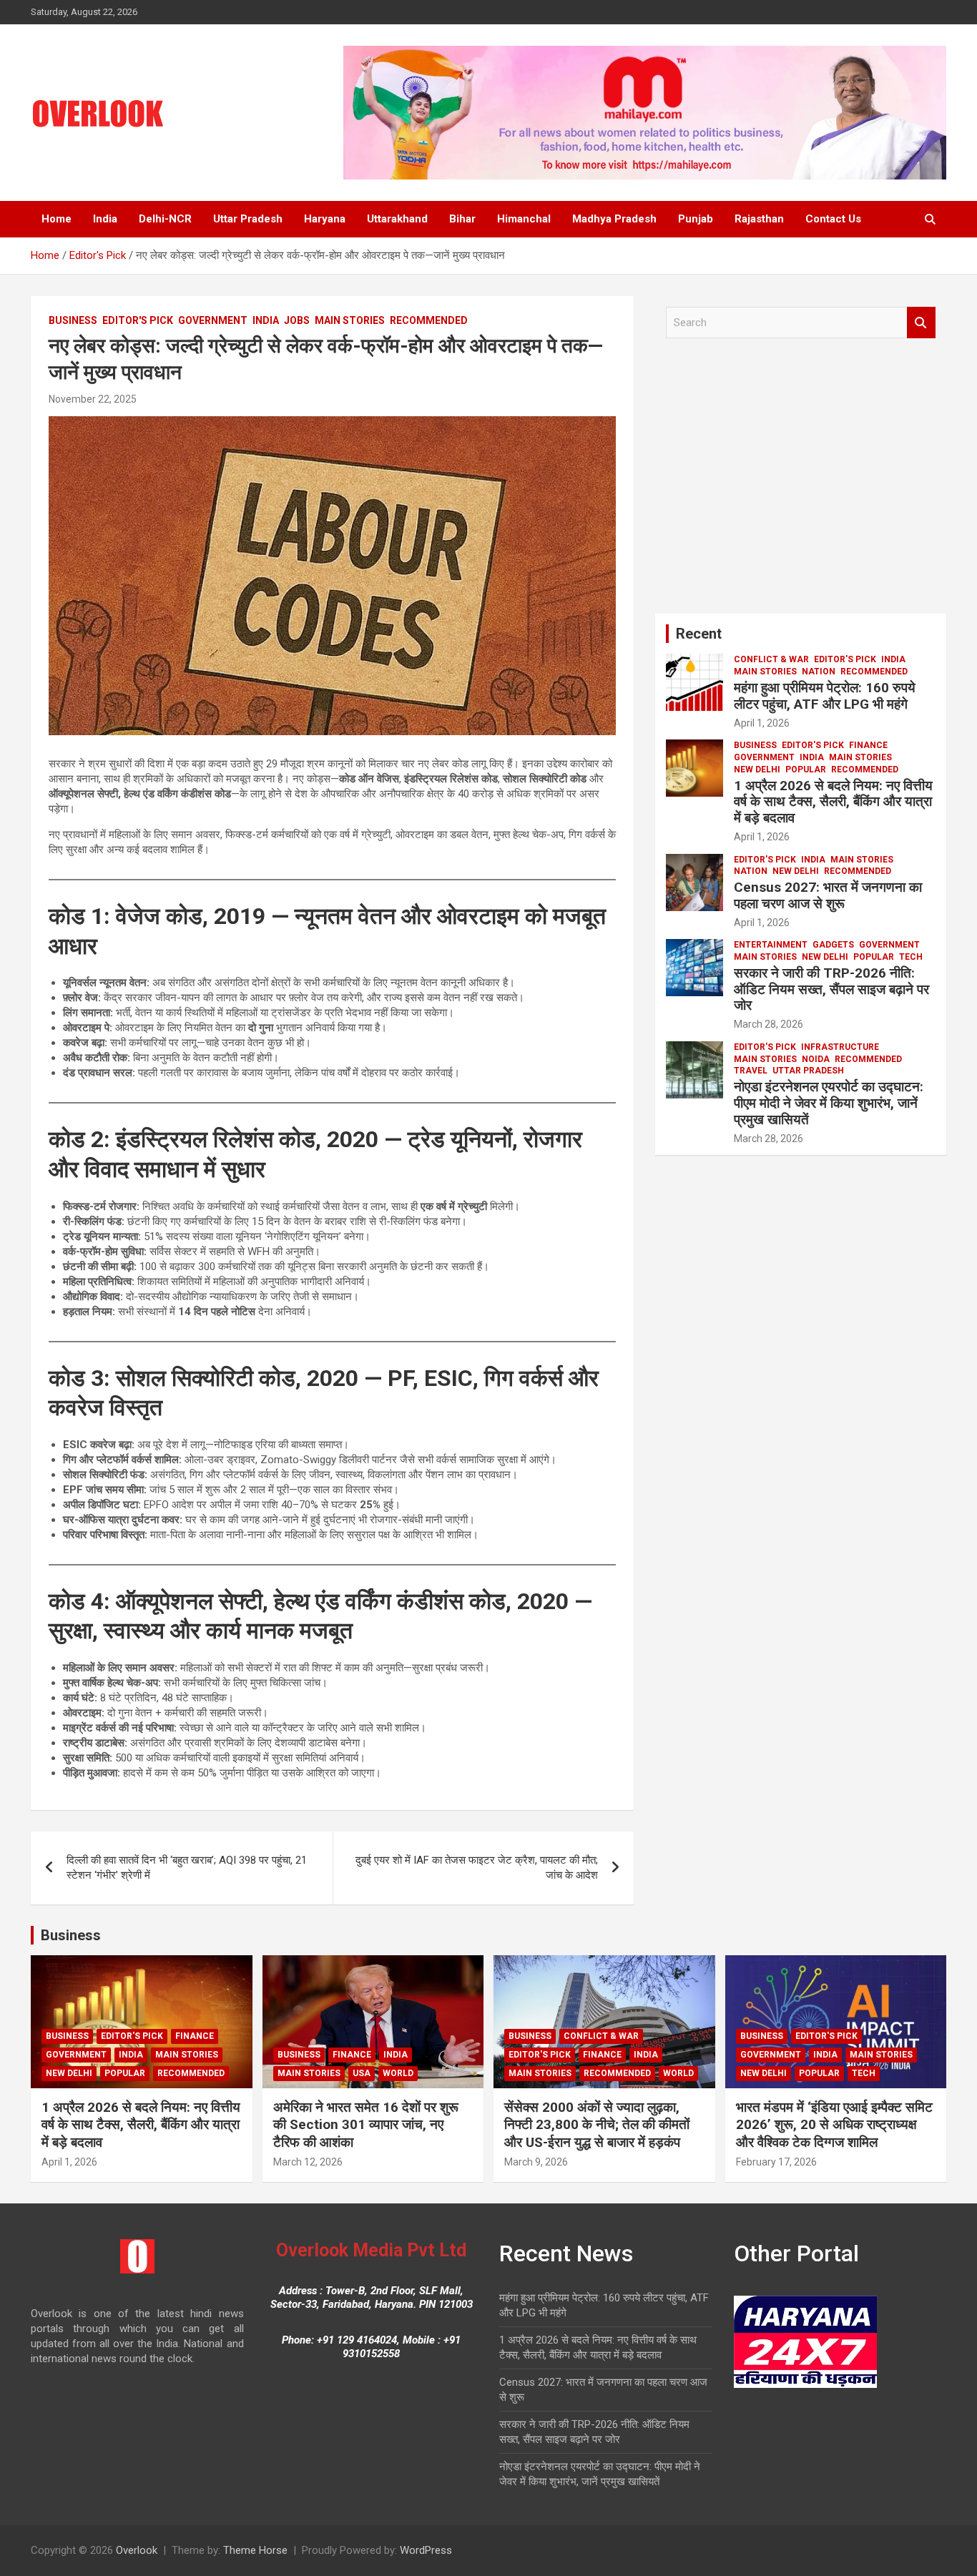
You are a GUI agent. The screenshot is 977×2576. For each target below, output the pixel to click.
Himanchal (524, 219)
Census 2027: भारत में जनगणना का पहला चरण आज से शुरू (828, 895)
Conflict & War (771, 659)
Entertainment (771, 945)
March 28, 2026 (769, 1024)
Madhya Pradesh (614, 219)
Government (213, 320)
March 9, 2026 (536, 2162)
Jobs (297, 320)
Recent (699, 634)
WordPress (426, 2550)
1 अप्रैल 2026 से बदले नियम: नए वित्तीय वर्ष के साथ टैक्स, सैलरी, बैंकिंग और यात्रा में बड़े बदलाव (833, 802)
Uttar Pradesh (248, 219)
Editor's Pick (138, 320)
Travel (751, 1071)
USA (362, 2073)
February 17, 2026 (776, 2162)
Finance (868, 745)
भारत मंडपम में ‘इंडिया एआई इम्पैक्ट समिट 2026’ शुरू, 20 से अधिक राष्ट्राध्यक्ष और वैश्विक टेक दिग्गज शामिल (834, 2125)
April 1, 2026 (762, 723)
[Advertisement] (801, 481)
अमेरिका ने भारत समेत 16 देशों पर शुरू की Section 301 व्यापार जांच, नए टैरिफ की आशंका (366, 2125)
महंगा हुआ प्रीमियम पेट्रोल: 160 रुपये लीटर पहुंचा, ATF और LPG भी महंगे (825, 696)
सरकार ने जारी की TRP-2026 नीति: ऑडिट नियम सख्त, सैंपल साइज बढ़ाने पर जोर (831, 989)
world (398, 2073)
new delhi (757, 770)
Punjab (696, 219)
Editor (158, 399)
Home (57, 219)
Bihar (462, 219)
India (105, 219)
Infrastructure (840, 1047)
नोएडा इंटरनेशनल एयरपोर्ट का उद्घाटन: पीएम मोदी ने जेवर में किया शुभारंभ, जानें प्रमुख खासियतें (829, 1103)
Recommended (429, 320)
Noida (816, 1059)
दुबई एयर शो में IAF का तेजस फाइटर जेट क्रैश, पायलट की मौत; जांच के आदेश (477, 1868)
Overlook (137, 2550)
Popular (806, 770)
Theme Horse (255, 2550)
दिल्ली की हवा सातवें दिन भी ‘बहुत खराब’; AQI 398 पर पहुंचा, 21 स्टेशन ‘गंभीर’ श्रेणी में (187, 1868)
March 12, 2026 (308, 2162)
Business (73, 320)
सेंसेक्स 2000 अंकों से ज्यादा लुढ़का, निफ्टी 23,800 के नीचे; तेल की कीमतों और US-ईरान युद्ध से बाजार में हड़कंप (597, 2125)
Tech (911, 957)
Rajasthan (759, 219)
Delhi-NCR (165, 219)
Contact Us (833, 219)
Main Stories (350, 320)
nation (819, 672)
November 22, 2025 (93, 399)
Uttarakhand (397, 219)
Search (921, 323)
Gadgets (833, 945)
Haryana (325, 219)
